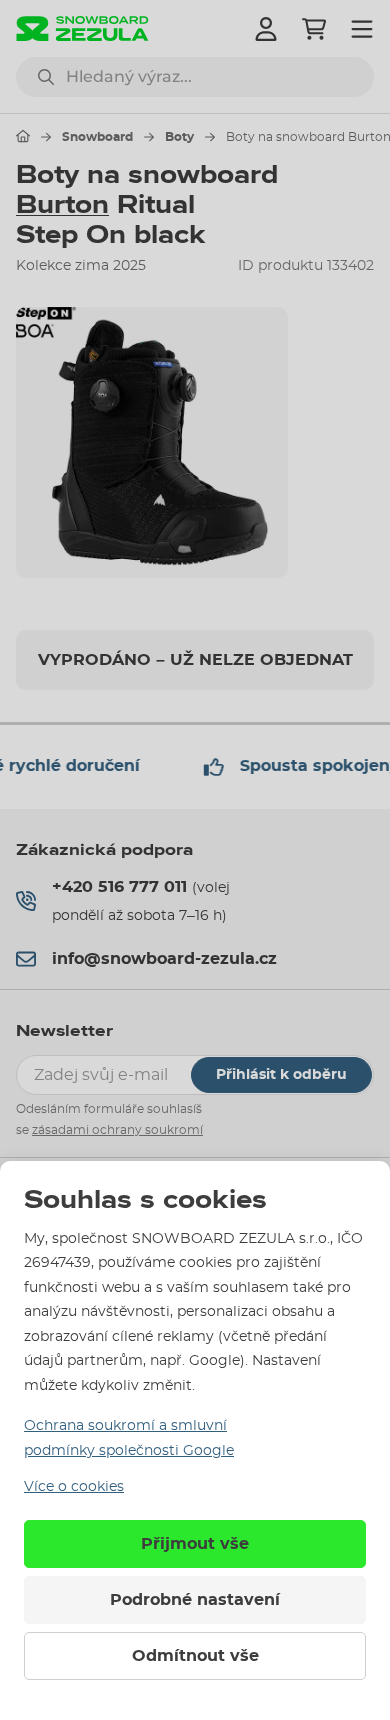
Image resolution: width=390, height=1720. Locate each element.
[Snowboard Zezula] (82, 28)
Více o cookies (74, 1487)
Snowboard (97, 137)
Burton (62, 205)
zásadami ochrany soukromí (117, 1130)
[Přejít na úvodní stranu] (23, 136)
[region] (195, 443)
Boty (179, 137)
